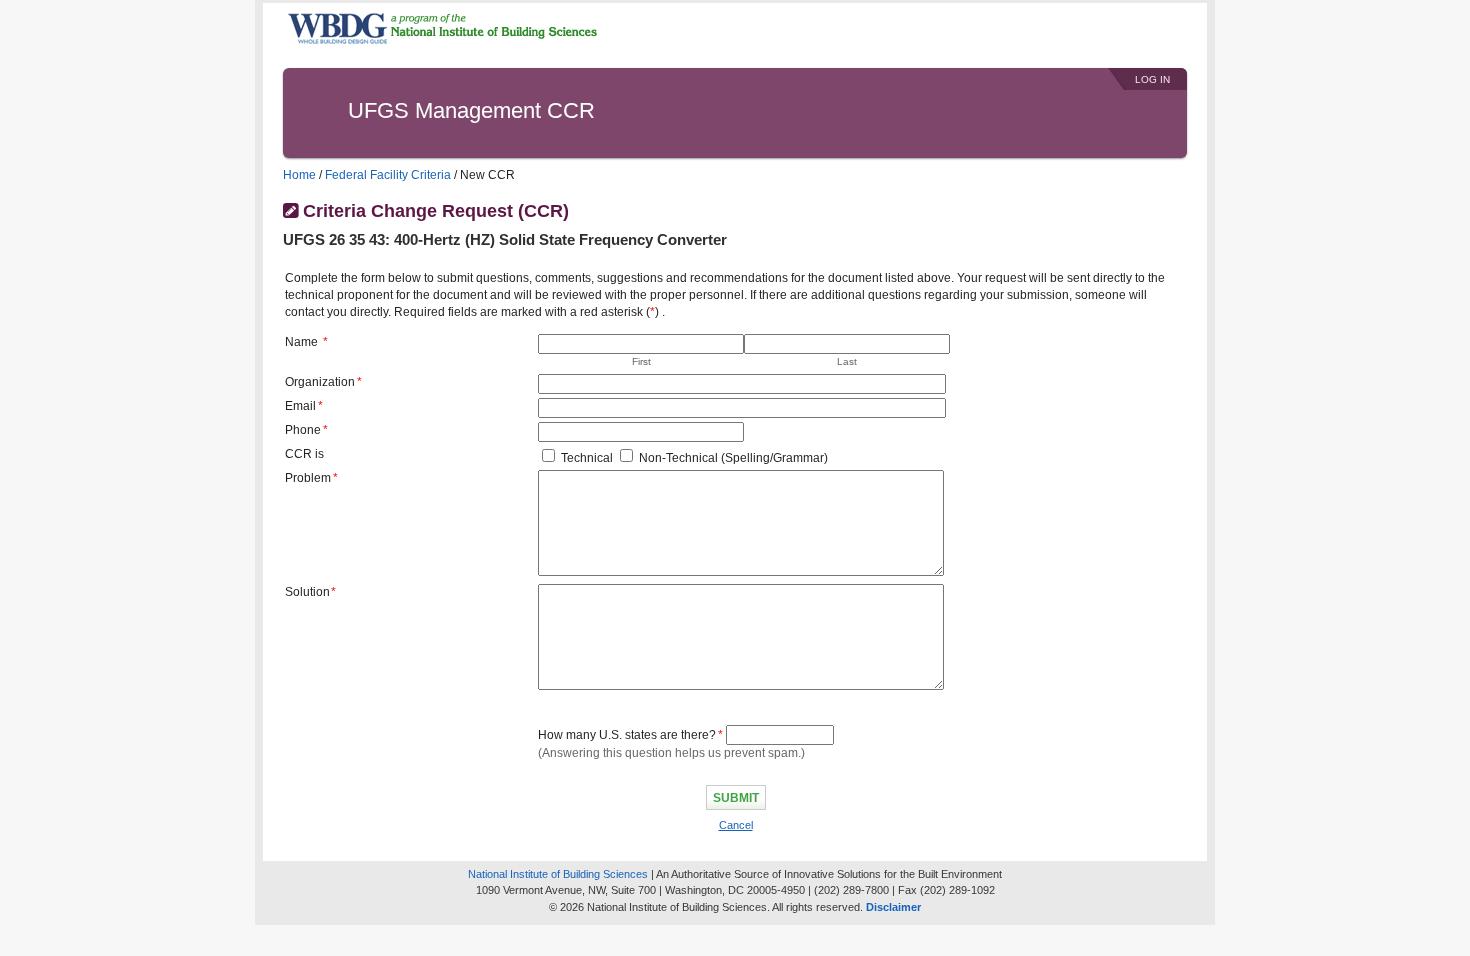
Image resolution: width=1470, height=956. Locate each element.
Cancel (736, 825)
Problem (308, 478)
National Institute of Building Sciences (558, 874)
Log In (1152, 79)
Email (300, 406)
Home (299, 175)
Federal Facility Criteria (388, 175)
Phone (303, 430)
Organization (320, 382)
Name (301, 342)
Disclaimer (893, 907)
